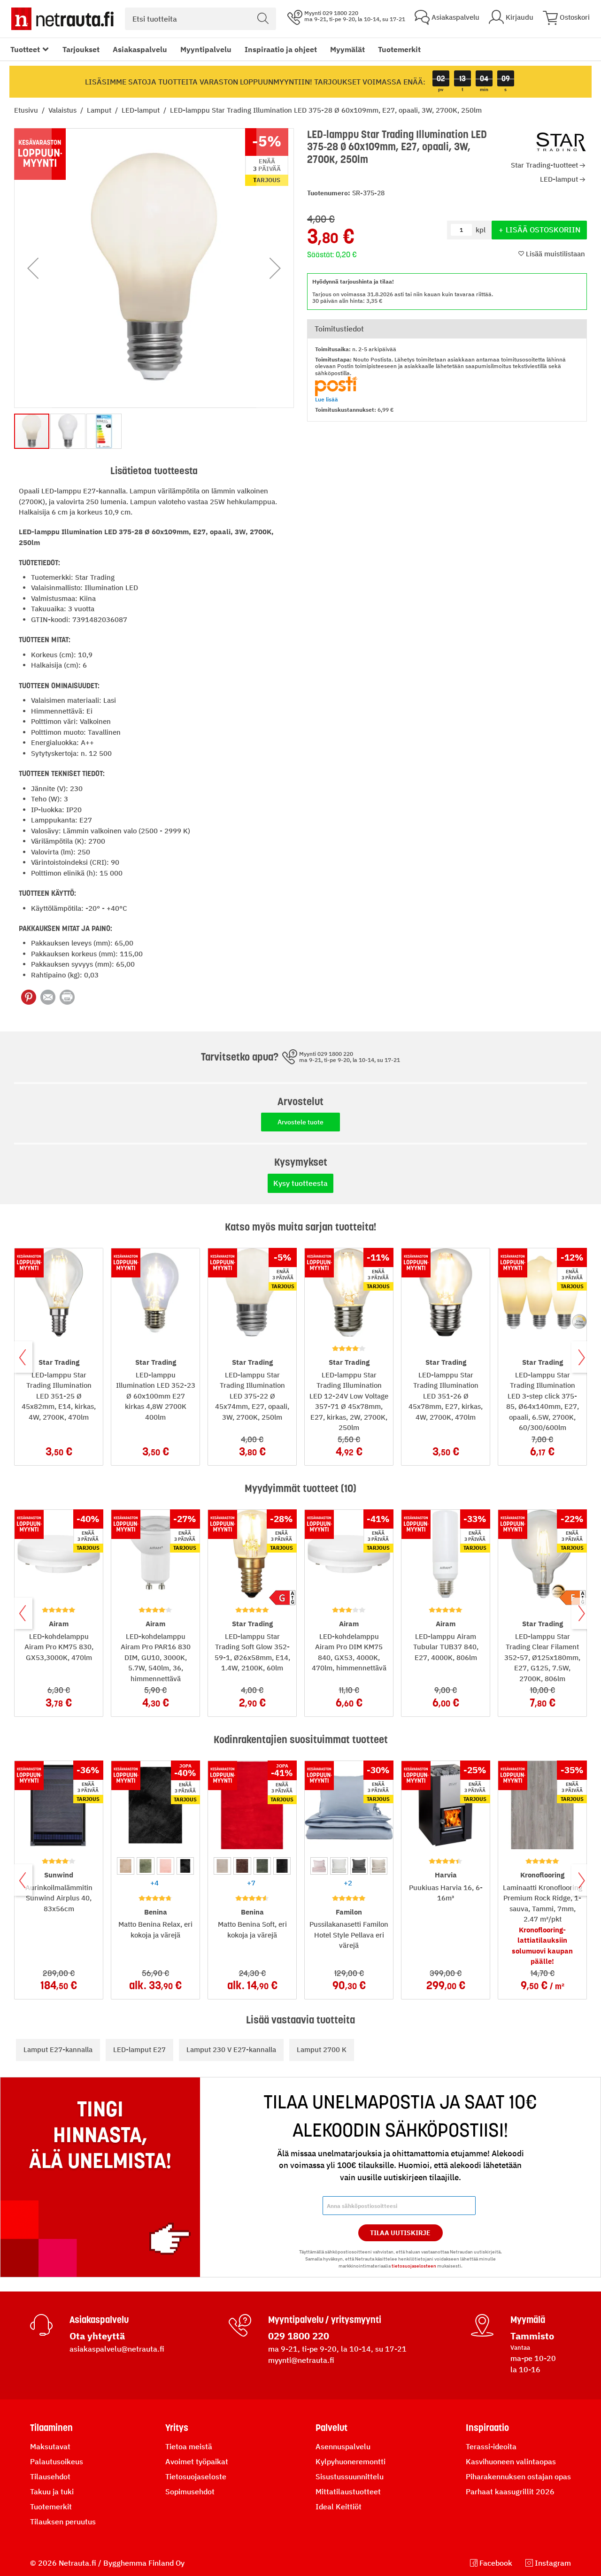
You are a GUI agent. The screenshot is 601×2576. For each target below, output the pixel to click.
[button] (33, 268)
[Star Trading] (561, 142)
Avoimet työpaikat (197, 2461)
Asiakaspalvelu (140, 49)
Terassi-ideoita (491, 2446)
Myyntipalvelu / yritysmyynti (325, 2320)
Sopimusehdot (190, 2491)
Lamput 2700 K (322, 2049)
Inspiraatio (487, 2428)
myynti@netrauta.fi (301, 2360)
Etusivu (27, 110)
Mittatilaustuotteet (348, 2491)
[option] (126, 1866)
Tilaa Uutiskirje (400, 2233)
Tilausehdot (50, 2476)
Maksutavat (50, 2446)
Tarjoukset (81, 49)
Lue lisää (327, 399)
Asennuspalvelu (343, 2446)
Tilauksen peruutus (63, 2522)
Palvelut (331, 2428)
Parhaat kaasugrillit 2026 (510, 2491)
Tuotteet (25, 49)
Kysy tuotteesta (300, 1183)
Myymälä (528, 2320)
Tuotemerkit (399, 49)
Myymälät (347, 49)
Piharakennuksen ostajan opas (518, 2476)
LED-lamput (142, 110)
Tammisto (532, 2336)
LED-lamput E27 (139, 2049)
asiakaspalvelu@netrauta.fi (117, 2349)
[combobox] (200, 19)
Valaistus (63, 110)
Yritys (177, 2428)
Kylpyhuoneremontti (351, 2461)
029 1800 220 (299, 2336)
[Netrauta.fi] (62, 19)
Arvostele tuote (300, 1122)
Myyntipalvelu (206, 49)
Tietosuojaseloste (196, 2476)
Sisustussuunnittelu (350, 2476)
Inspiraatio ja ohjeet (281, 49)
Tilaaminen (51, 2428)
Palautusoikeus (57, 2461)
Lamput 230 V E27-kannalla (231, 2049)
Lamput (100, 110)
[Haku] (263, 19)
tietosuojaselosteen (414, 2266)
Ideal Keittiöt (339, 2507)
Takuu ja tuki (52, 2491)
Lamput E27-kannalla (58, 2049)
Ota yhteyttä (97, 2336)
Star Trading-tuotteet (544, 165)
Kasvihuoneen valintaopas (511, 2461)
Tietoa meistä (189, 2446)
